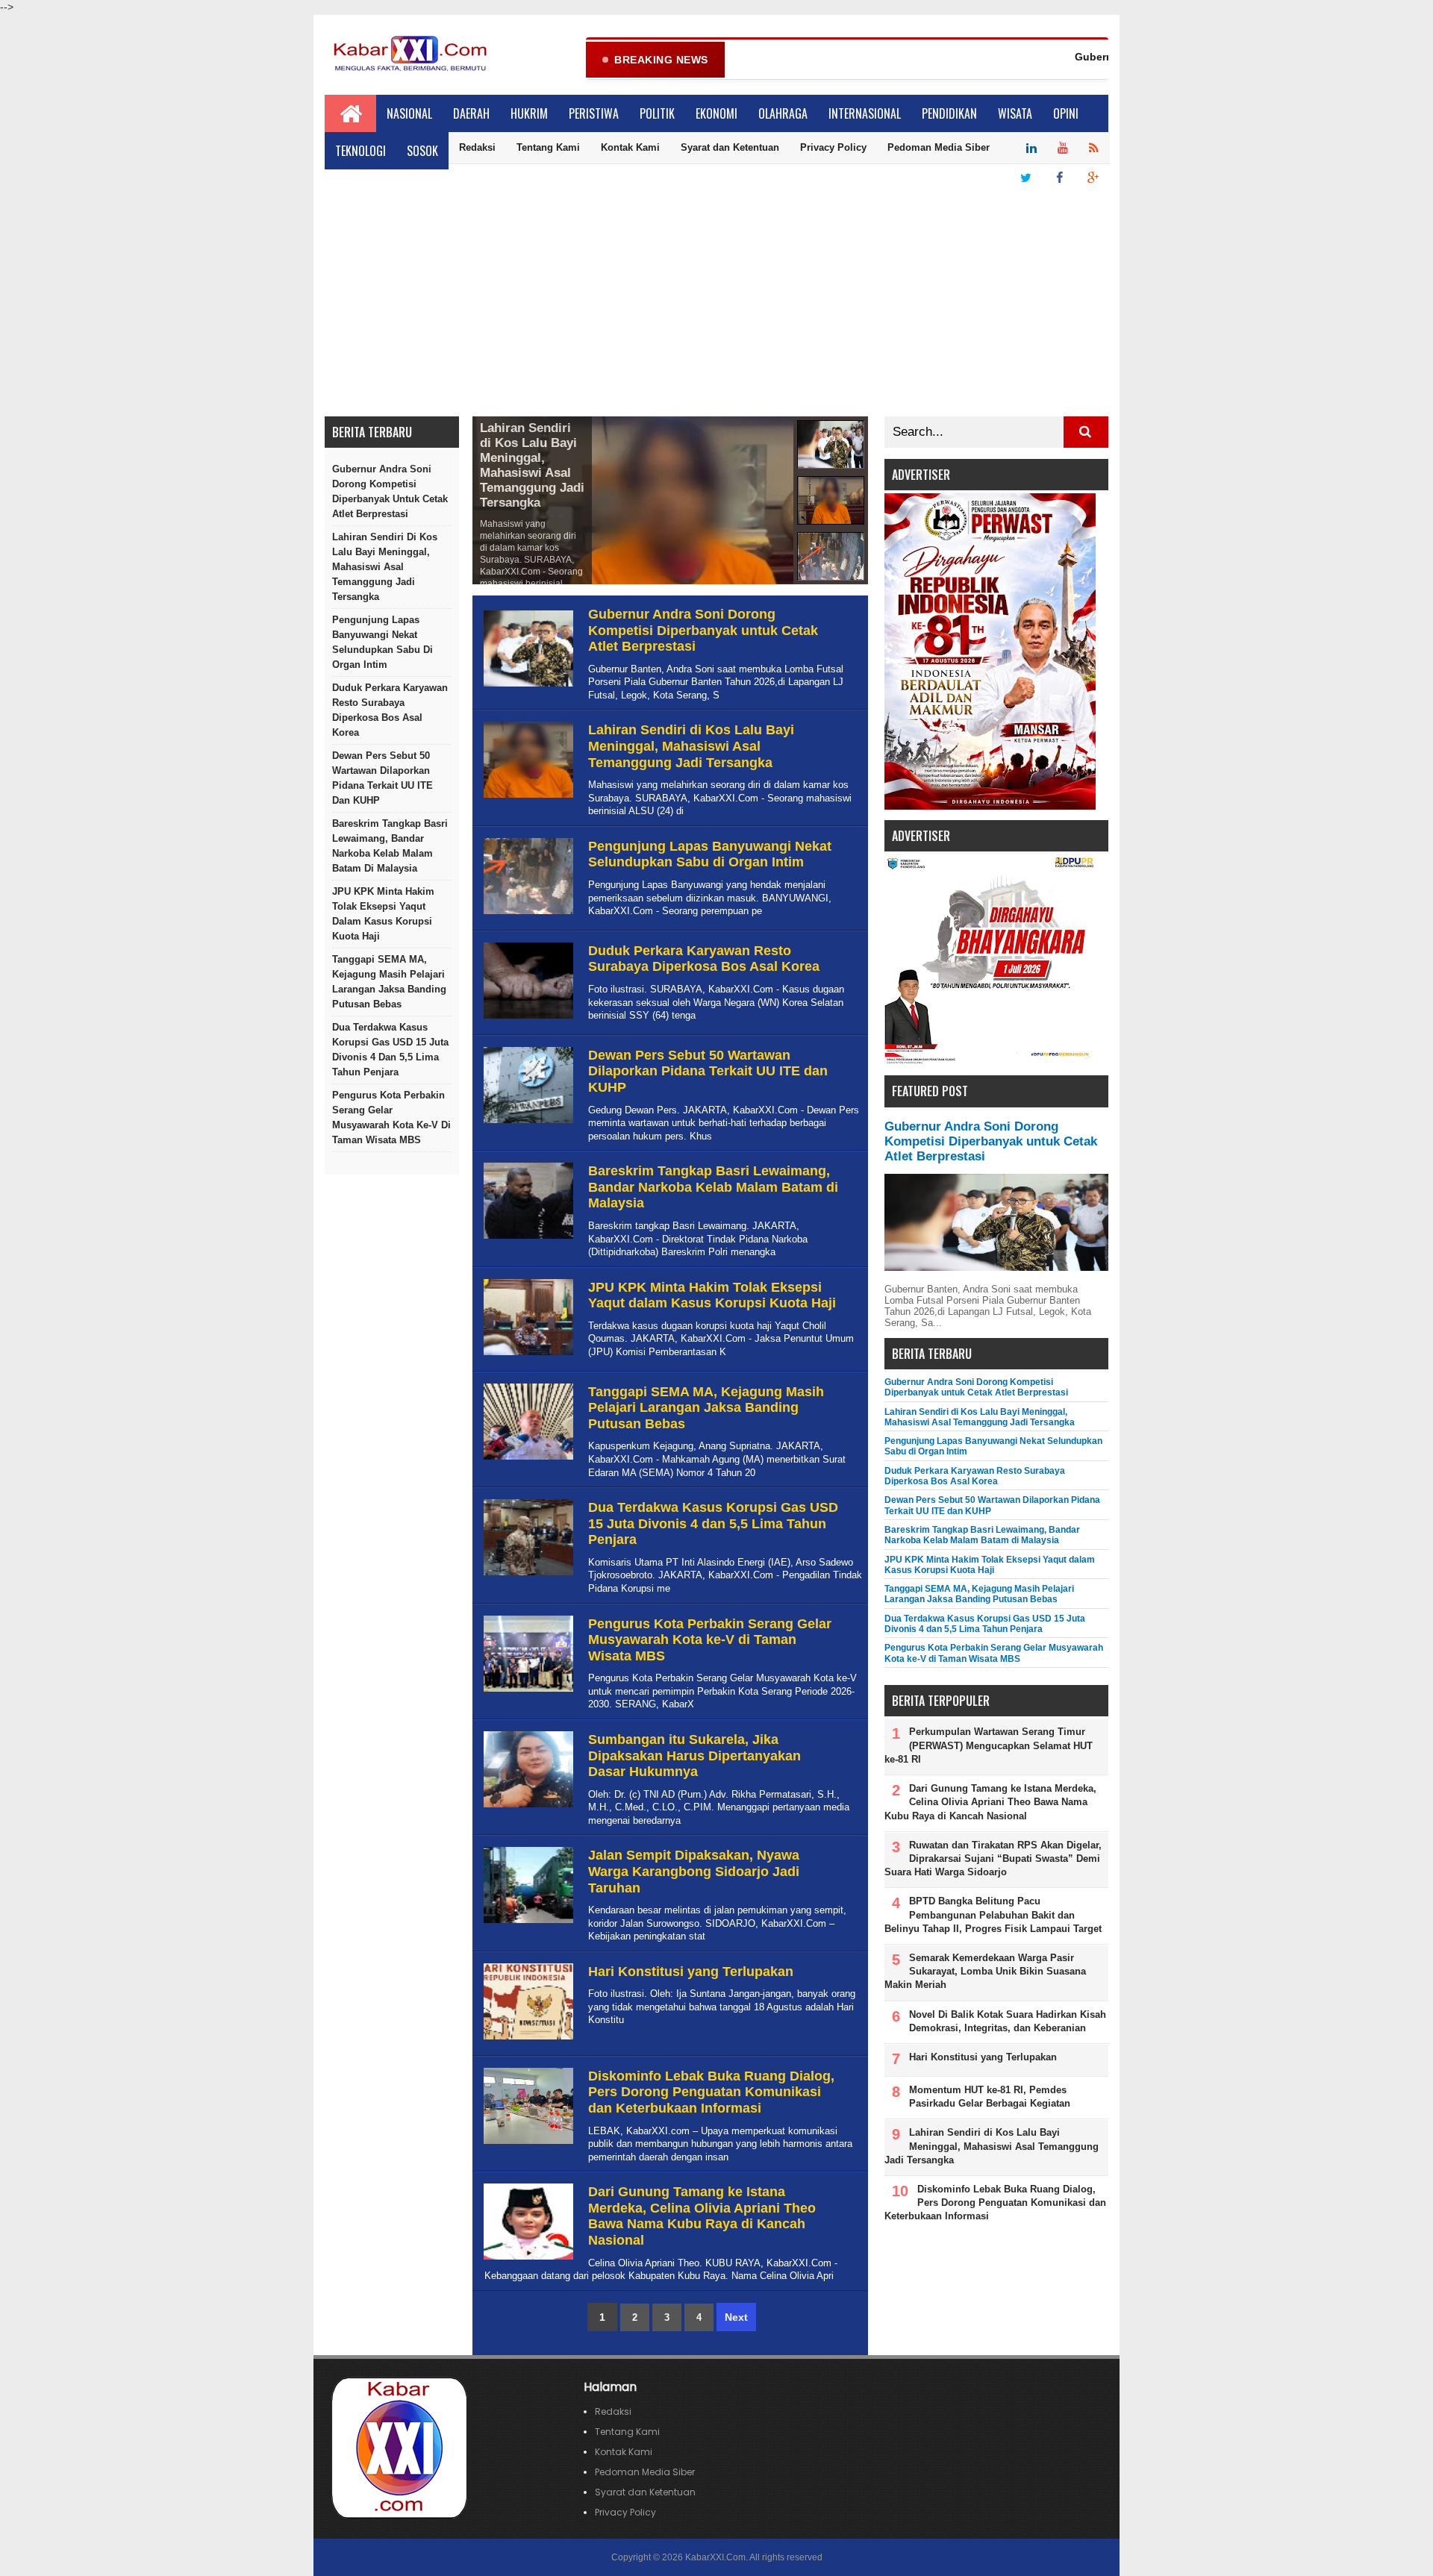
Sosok (422, 151)
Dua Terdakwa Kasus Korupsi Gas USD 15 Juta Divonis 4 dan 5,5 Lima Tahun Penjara (390, 1050)
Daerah (471, 113)
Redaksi (477, 147)
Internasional (865, 113)
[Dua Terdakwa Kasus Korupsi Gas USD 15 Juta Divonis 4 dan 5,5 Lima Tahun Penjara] (527, 1576)
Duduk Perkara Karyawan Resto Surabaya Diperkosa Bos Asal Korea (390, 710)
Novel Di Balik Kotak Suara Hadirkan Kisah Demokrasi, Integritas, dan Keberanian (1008, 2021)
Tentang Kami (548, 147)
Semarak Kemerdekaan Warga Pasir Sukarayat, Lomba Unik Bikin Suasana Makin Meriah (985, 1971)
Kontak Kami (630, 147)
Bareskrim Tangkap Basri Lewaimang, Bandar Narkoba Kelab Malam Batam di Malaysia (390, 846)
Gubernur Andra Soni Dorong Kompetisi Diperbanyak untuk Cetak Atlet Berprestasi (390, 491)
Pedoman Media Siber (939, 147)
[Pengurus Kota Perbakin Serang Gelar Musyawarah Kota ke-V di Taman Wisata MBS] (527, 1692)
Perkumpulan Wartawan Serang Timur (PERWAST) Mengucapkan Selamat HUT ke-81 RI (989, 1745)
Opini (1066, 113)
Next (736, 2317)
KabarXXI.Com (715, 2557)
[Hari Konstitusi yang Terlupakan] (527, 2040)
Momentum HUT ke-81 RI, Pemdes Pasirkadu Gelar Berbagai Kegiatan (990, 2097)
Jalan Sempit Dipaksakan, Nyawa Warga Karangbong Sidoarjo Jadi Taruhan (694, 1871)
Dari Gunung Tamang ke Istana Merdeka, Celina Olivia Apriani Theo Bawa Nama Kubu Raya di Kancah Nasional (702, 2216)
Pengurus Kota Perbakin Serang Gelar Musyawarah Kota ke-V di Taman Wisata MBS (391, 1117)
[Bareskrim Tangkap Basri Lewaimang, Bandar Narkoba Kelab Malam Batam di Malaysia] (527, 1239)
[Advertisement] (716, 304)
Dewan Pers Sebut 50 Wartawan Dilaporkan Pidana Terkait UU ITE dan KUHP (383, 778)
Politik (657, 113)
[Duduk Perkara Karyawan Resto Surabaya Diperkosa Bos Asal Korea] (527, 1019)
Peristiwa (594, 113)
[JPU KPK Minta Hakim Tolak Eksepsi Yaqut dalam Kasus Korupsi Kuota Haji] (527, 1356)
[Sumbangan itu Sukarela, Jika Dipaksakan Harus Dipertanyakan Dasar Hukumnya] (527, 1808)
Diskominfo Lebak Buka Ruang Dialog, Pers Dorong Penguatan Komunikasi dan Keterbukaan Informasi (711, 2092)
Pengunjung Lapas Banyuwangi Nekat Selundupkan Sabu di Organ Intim (383, 642)
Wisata (1015, 113)
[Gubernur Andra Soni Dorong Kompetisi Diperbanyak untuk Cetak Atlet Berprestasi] (527, 687)
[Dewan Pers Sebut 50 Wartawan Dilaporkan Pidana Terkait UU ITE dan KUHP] (527, 1123)
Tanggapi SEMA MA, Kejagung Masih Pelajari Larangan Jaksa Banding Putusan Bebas (389, 982)
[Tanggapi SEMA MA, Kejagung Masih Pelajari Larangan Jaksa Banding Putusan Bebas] (527, 1460)
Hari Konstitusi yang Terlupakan (691, 1972)
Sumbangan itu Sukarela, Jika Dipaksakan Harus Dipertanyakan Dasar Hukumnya (694, 1756)
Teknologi (360, 151)
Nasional (409, 113)
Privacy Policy (833, 147)
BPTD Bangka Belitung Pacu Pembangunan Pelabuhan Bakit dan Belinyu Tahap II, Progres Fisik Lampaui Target (993, 1914)
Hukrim (529, 113)
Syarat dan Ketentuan (730, 147)
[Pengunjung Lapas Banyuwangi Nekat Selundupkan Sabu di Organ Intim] (527, 915)
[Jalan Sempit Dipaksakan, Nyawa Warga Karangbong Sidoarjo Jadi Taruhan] (527, 1923)
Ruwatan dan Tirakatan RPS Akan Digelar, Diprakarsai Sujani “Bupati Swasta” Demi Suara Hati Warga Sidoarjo (993, 1858)
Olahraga (783, 113)
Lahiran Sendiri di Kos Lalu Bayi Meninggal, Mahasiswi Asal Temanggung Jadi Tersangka (385, 567)
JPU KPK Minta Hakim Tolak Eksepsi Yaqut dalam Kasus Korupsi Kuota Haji (383, 914)
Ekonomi (716, 113)
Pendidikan (949, 113)
